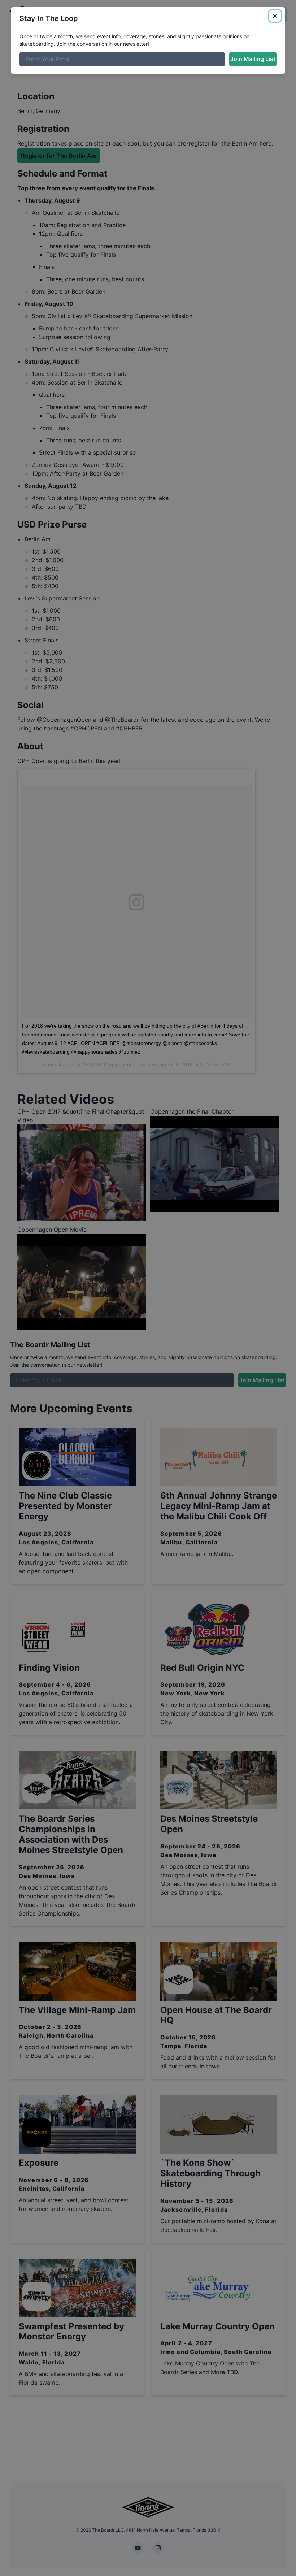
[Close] (275, 16)
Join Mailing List (253, 59)
